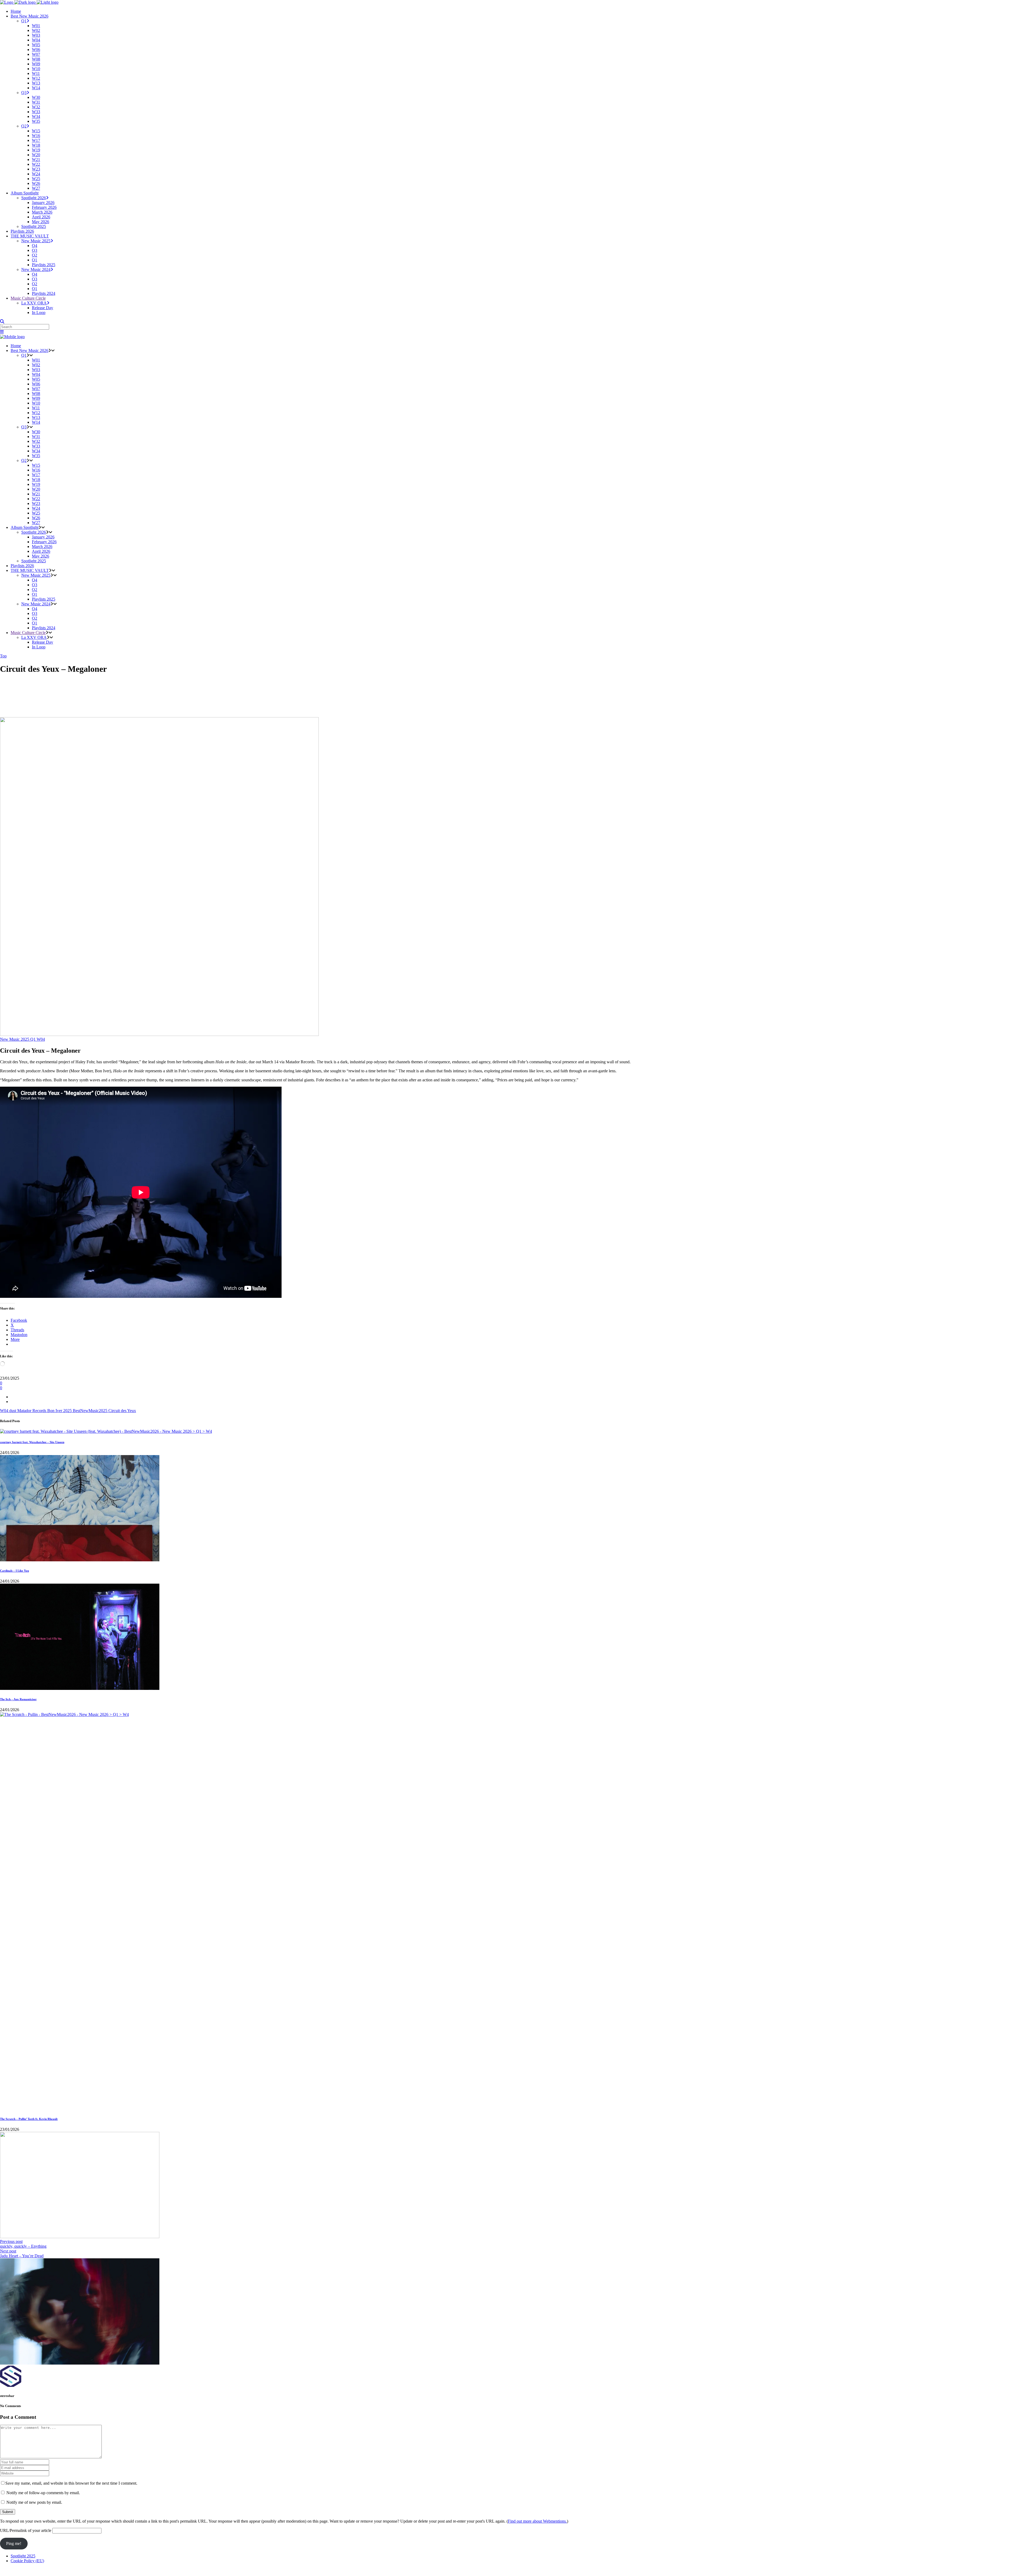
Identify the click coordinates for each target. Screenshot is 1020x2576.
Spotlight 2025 (23, 2556)
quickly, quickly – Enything (23, 2246)
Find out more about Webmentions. (537, 2521)
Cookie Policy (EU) (27, 2561)
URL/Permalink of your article (26, 2530)
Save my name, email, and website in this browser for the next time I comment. (71, 2483)
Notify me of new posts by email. (34, 2502)
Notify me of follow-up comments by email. (43, 2493)
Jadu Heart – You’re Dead (22, 2256)
